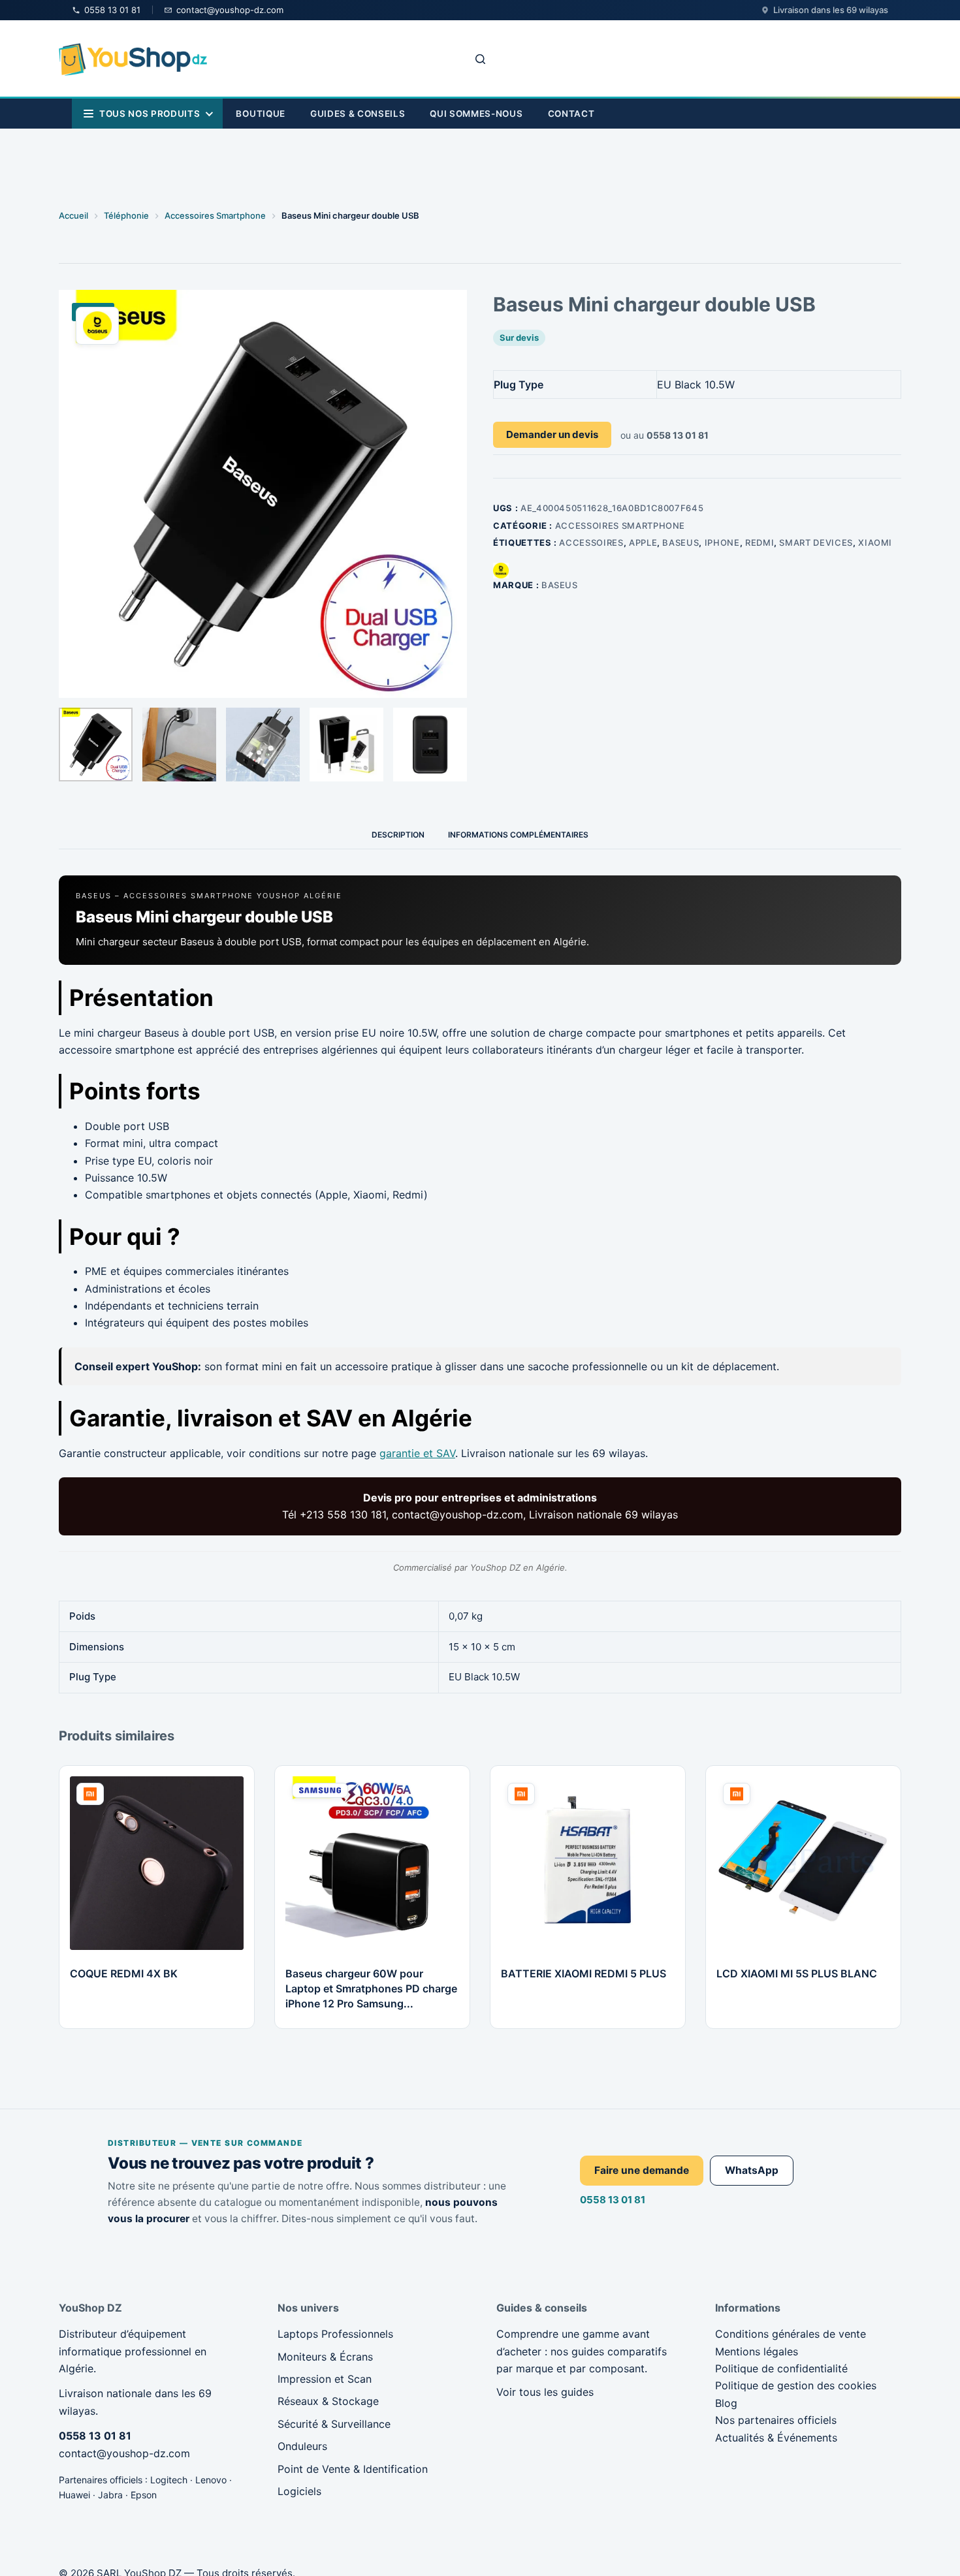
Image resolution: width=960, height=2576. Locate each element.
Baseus (560, 585)
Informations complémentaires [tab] (518, 835)
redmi (760, 542)
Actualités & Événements (776, 2438)
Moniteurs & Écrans (325, 2357)
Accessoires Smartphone (620, 526)
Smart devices (816, 542)
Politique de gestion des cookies (796, 2385)
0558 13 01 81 (613, 2200)
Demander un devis (552, 434)
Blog (726, 2403)
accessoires (591, 542)
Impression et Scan (325, 2379)
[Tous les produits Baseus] (501, 570)
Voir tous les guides (545, 2392)
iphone (722, 542)
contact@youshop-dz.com (124, 2453)
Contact (571, 114)
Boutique (260, 114)
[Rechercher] (480, 59)
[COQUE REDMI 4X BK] (157, 1863)
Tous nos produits (150, 114)
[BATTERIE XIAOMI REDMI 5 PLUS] (588, 1863)
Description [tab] (398, 835)
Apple (643, 542)
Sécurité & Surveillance (334, 2424)
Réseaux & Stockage (328, 2401)
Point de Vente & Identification (353, 2469)
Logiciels (299, 2491)
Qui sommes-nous (476, 114)
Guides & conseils (358, 114)
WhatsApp (752, 2170)
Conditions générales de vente (791, 2334)
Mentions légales (757, 2351)
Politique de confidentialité (781, 2368)
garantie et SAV (417, 1453)
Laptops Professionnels (335, 2334)
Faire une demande (642, 2170)
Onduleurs (302, 2446)
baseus (680, 542)
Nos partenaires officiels (776, 2420)
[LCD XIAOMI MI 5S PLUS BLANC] (803, 1863)
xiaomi (875, 542)
